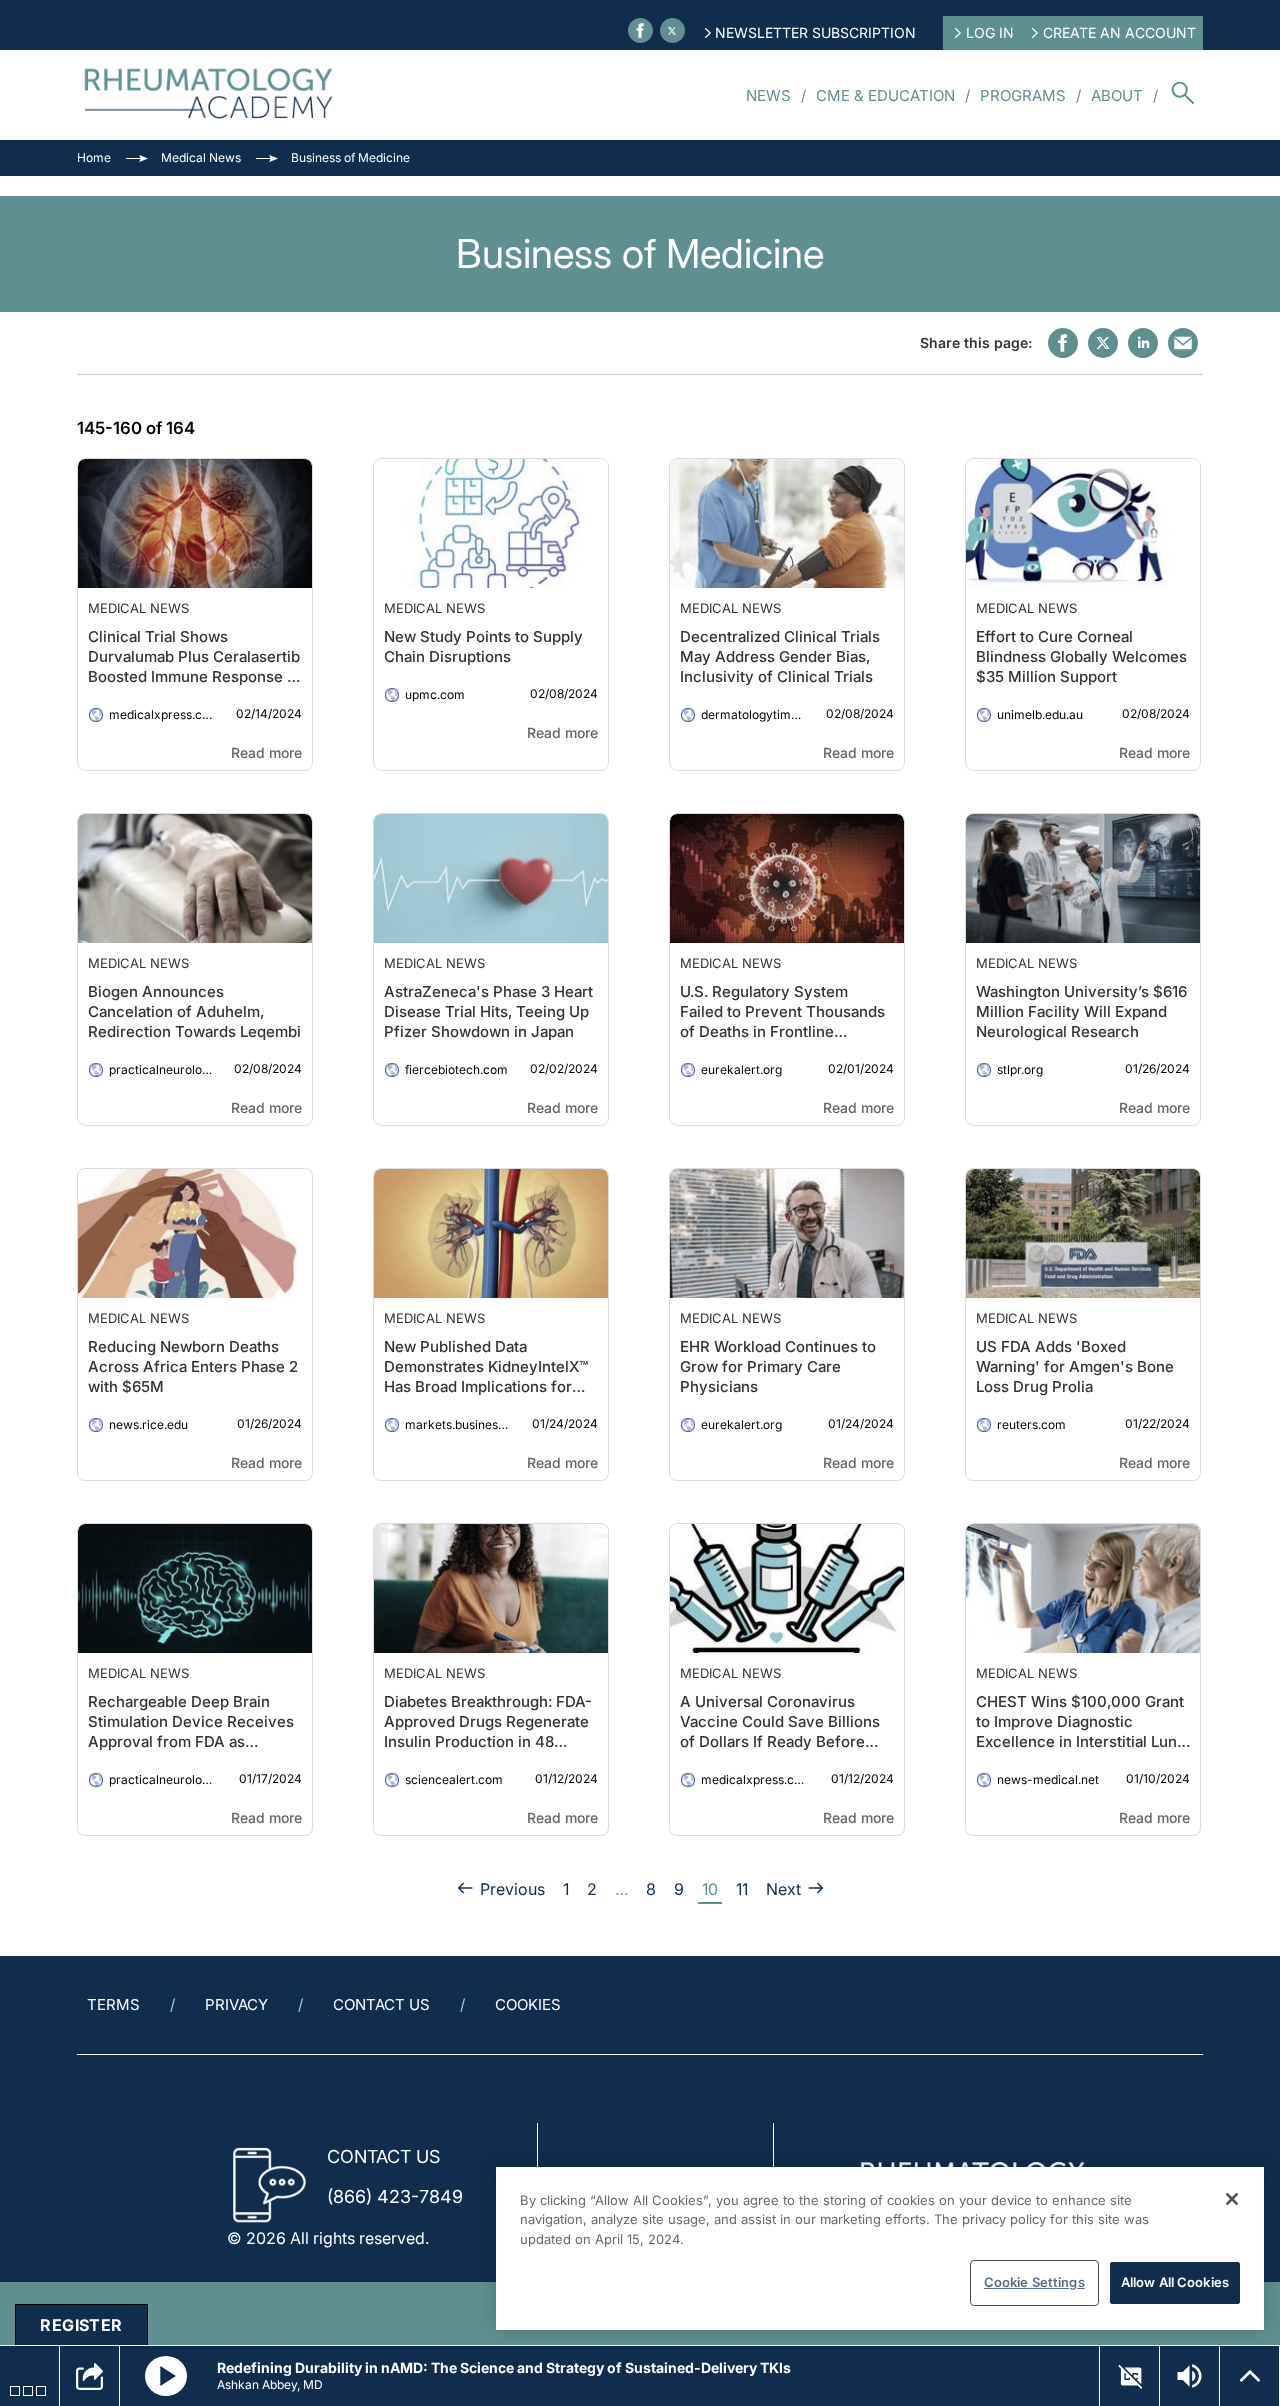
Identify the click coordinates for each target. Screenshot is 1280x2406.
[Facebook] (640, 30)
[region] (880, 2248)
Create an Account (1119, 32)
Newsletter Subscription (815, 32)
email (1183, 343)
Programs (1023, 95)
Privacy (236, 2004)
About (1117, 95)
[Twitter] (672, 30)
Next (783, 1889)
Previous (512, 1889)
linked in (1143, 343)
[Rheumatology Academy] (209, 95)
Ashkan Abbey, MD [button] (270, 2384)
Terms (113, 2004)
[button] (166, 2376)
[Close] (1232, 2199)
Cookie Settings (1034, 2282)
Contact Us (381, 2004)
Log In (990, 32)
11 (742, 1889)
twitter (1103, 343)
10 (710, 1889)
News (768, 95)
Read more (266, 752)
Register (81, 2325)
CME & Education (885, 95)
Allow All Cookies (1175, 2282)
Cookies (528, 2004)
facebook (1063, 343)
